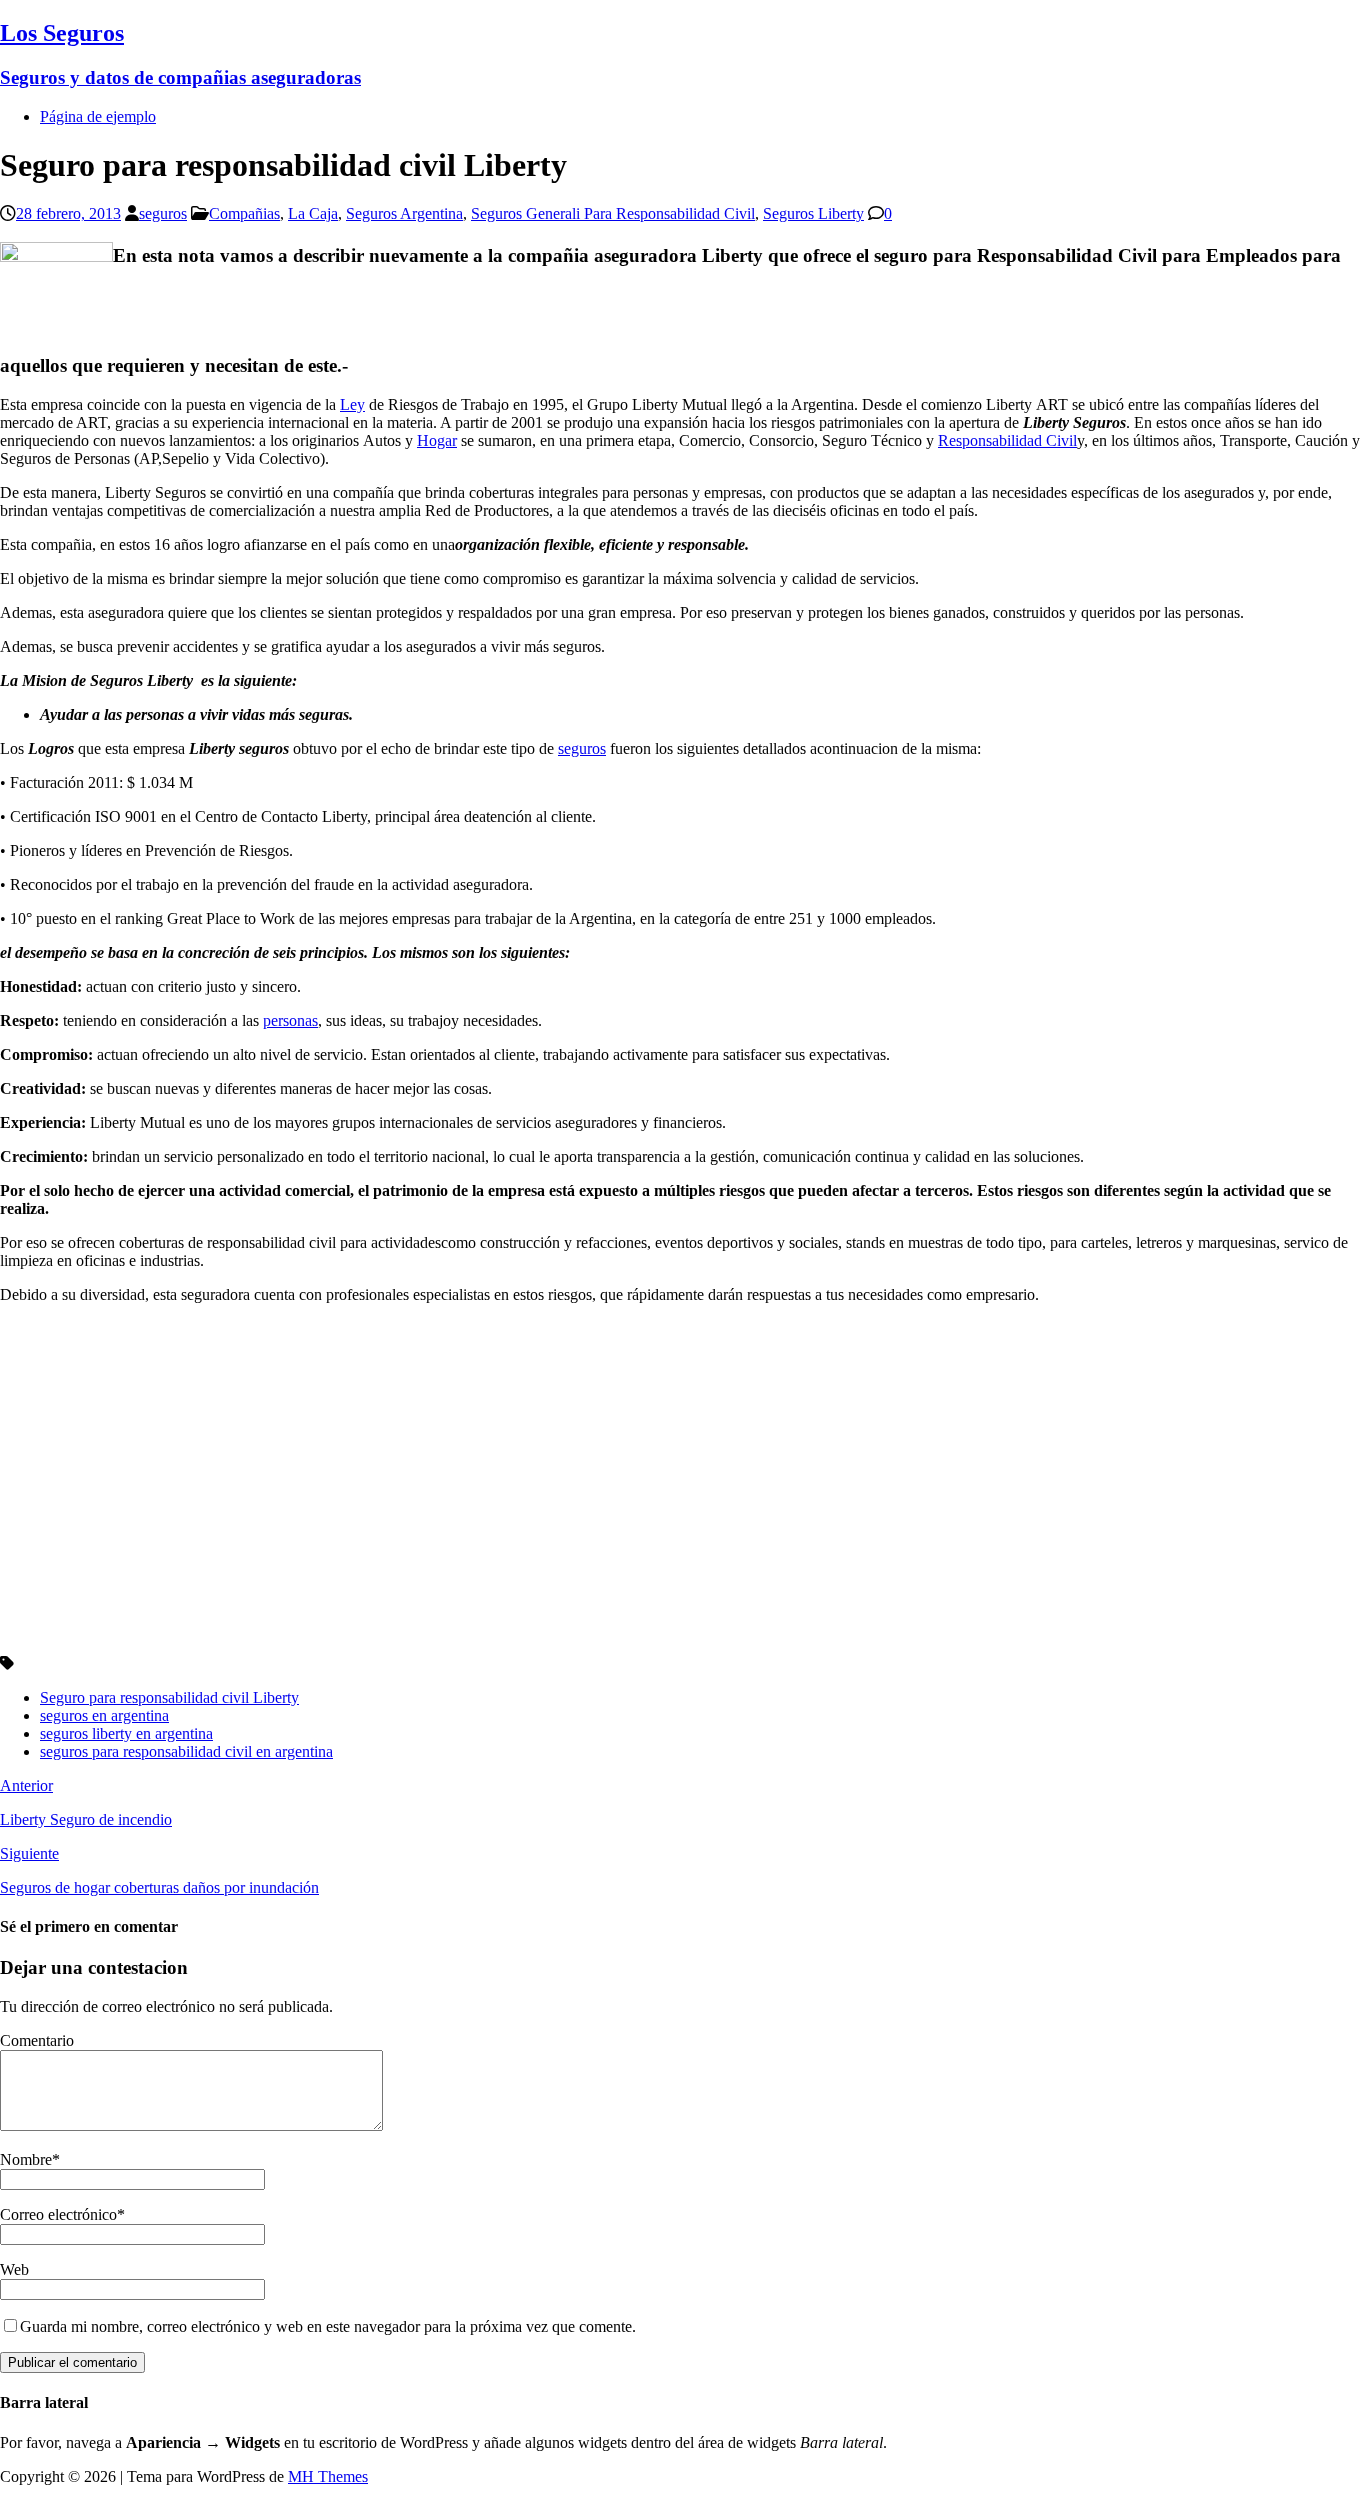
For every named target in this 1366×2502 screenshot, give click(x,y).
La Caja (313, 213)
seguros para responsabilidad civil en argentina (186, 1751)
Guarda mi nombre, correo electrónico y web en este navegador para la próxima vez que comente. (328, 2326)
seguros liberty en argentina (126, 1733)
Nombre (26, 2159)
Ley (352, 404)
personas (290, 1020)
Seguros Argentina (404, 213)
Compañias (244, 213)
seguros (163, 213)
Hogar (437, 440)
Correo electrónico (58, 2214)
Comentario (37, 2040)
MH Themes (328, 2476)
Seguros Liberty (813, 213)
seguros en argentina (104, 1715)
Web (14, 2269)
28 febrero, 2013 (68, 213)
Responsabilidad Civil (1007, 440)
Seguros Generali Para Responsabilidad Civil (613, 213)
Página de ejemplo (98, 116)
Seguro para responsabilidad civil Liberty (169, 1697)
